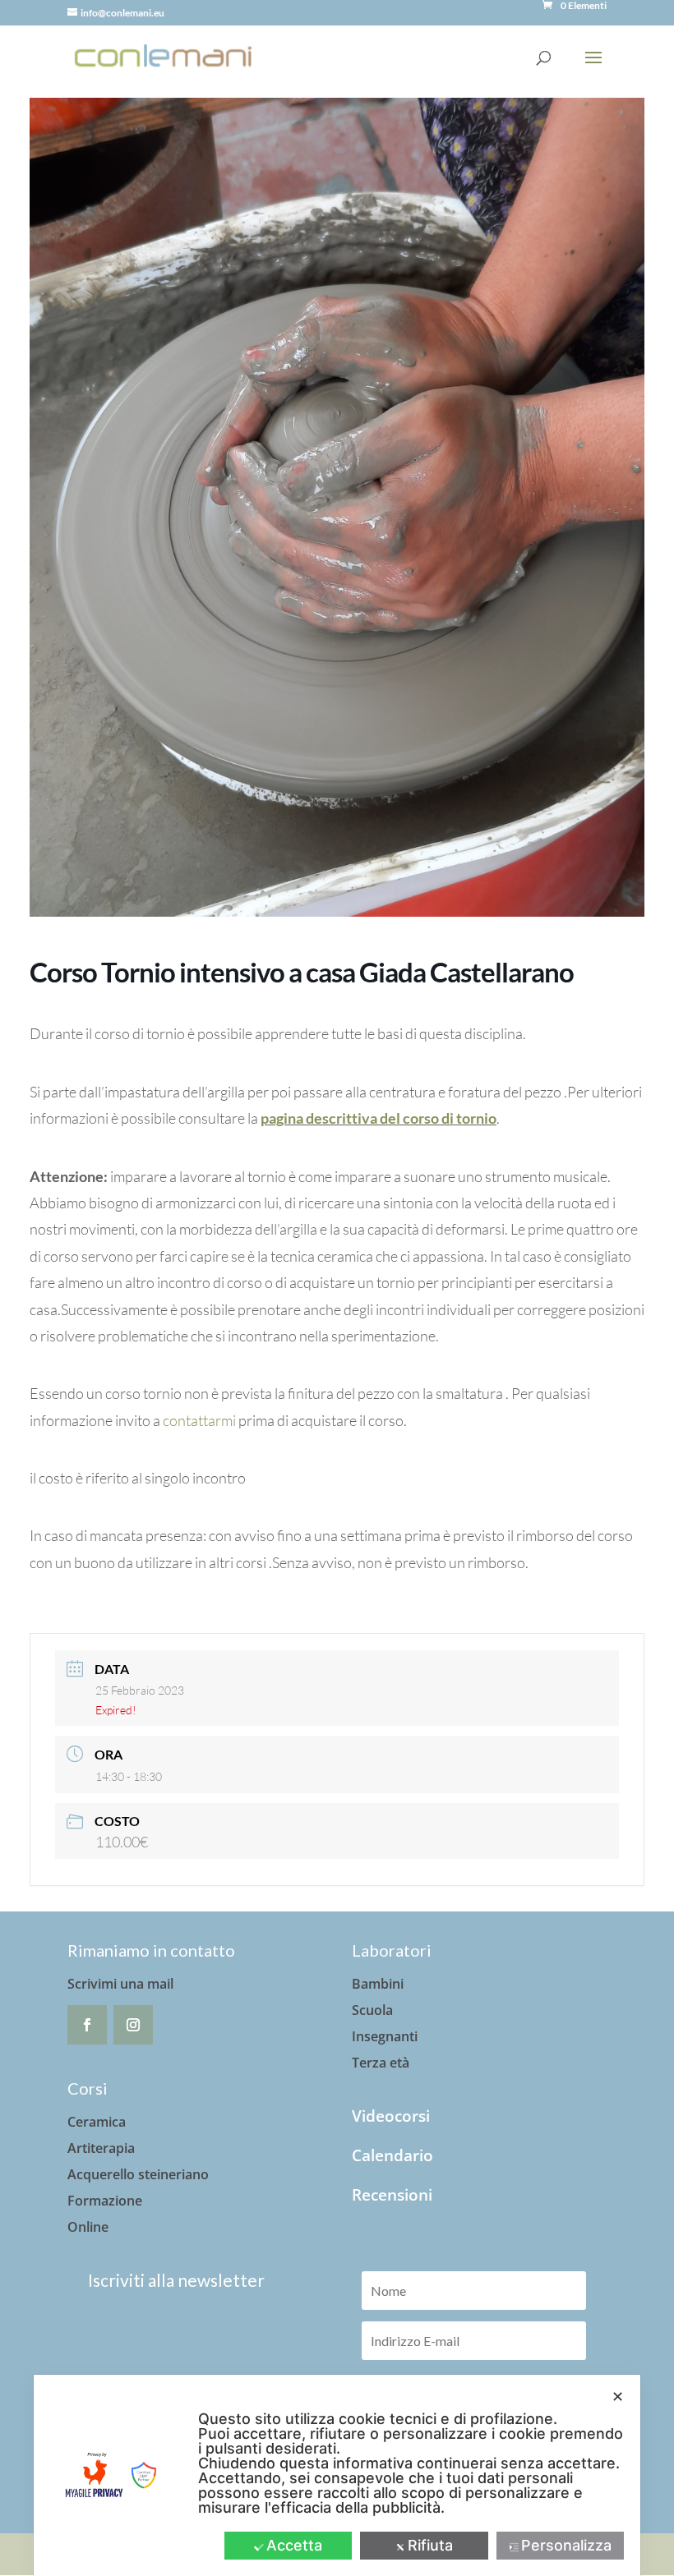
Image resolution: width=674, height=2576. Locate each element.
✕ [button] (618, 2397)
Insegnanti (385, 2036)
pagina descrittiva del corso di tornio (379, 1118)
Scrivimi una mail (120, 1984)
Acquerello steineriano (138, 2174)
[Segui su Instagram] (133, 2025)
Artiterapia (101, 2148)
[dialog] (337, 2475)
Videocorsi (391, 2116)
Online (88, 2227)
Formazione (105, 2201)
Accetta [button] (294, 2545)
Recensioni (392, 2195)
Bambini (378, 1984)
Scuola (372, 2010)
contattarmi (199, 1420)
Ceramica (97, 2122)
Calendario (392, 2155)
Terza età (381, 2063)
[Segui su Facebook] (87, 2025)
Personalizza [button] (566, 2545)
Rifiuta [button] (430, 2545)
